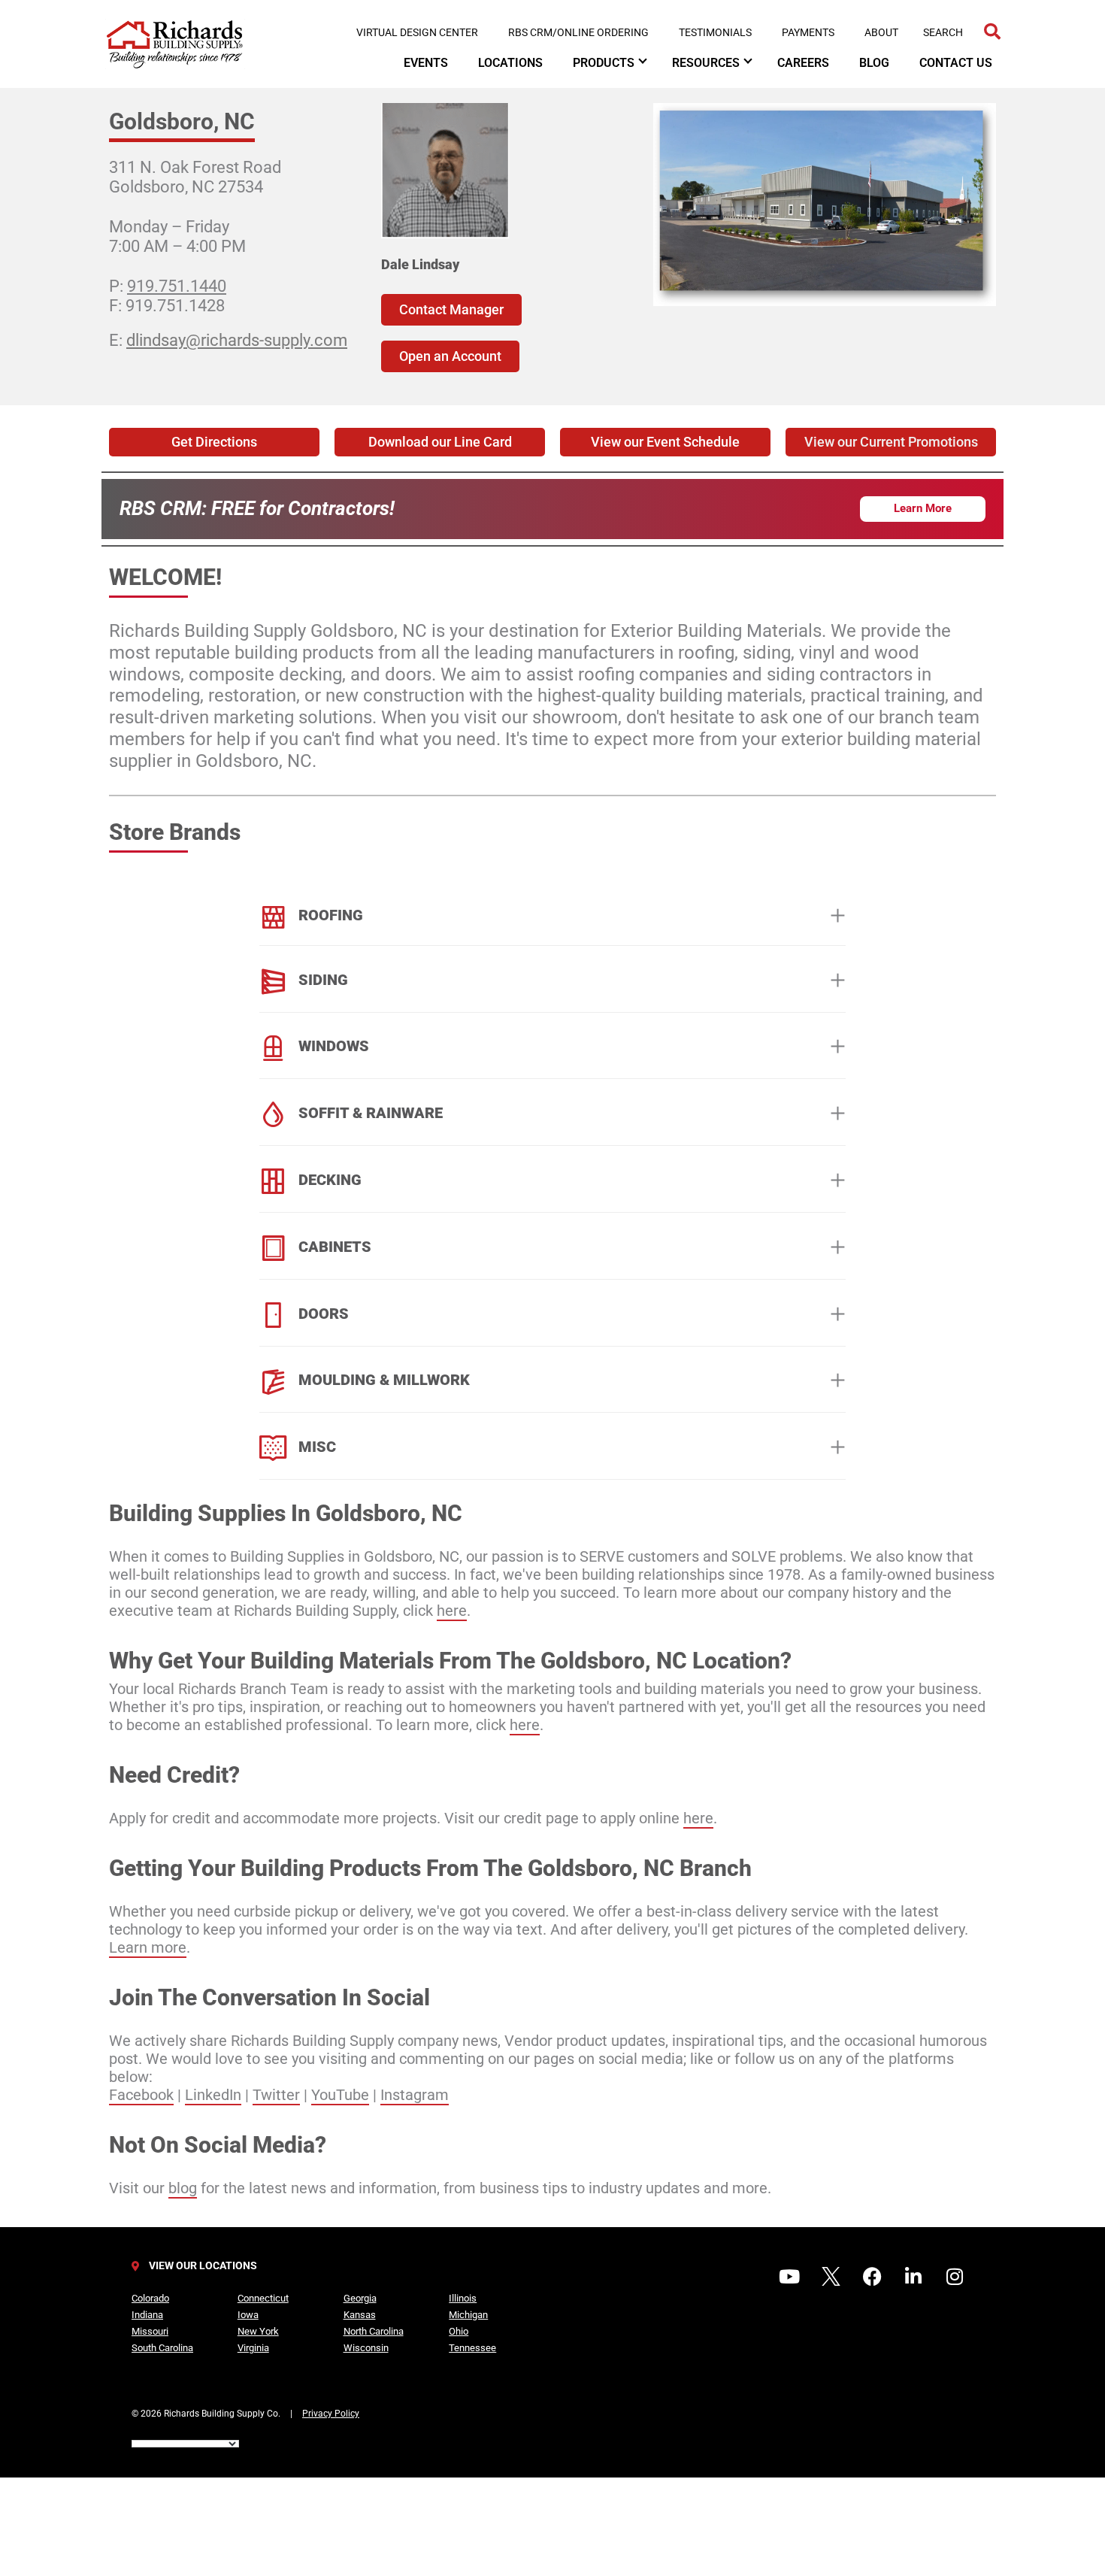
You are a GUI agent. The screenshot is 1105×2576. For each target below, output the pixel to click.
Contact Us (956, 63)
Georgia (360, 2298)
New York (258, 2331)
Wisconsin (366, 2348)
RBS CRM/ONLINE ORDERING (578, 32)
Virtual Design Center (417, 32)
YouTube (340, 2095)
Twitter (276, 2095)
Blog (874, 63)
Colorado (150, 2298)
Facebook (141, 2095)
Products (604, 63)
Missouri (150, 2331)
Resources (706, 63)
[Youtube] (789, 2276)
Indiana (147, 2315)
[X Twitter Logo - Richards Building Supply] (831, 2276)
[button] (891, 442)
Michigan (468, 2315)
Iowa (248, 2315)
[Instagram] (955, 2276)
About (881, 32)
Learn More (923, 508)
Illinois (463, 2298)
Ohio (459, 2331)
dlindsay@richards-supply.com (237, 340)
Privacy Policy (331, 2414)
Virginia (253, 2348)
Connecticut (263, 2298)
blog (183, 2188)
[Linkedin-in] (913, 2276)
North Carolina (374, 2331)
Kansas (360, 2315)
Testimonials (715, 32)
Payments (808, 32)
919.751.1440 (177, 286)
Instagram (415, 2095)
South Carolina (162, 2348)
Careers (803, 63)
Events (426, 63)
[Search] (992, 32)
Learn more (148, 1947)
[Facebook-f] (872, 2276)
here (452, 1611)
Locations (510, 63)
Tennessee (472, 2348)
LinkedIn (213, 2095)
